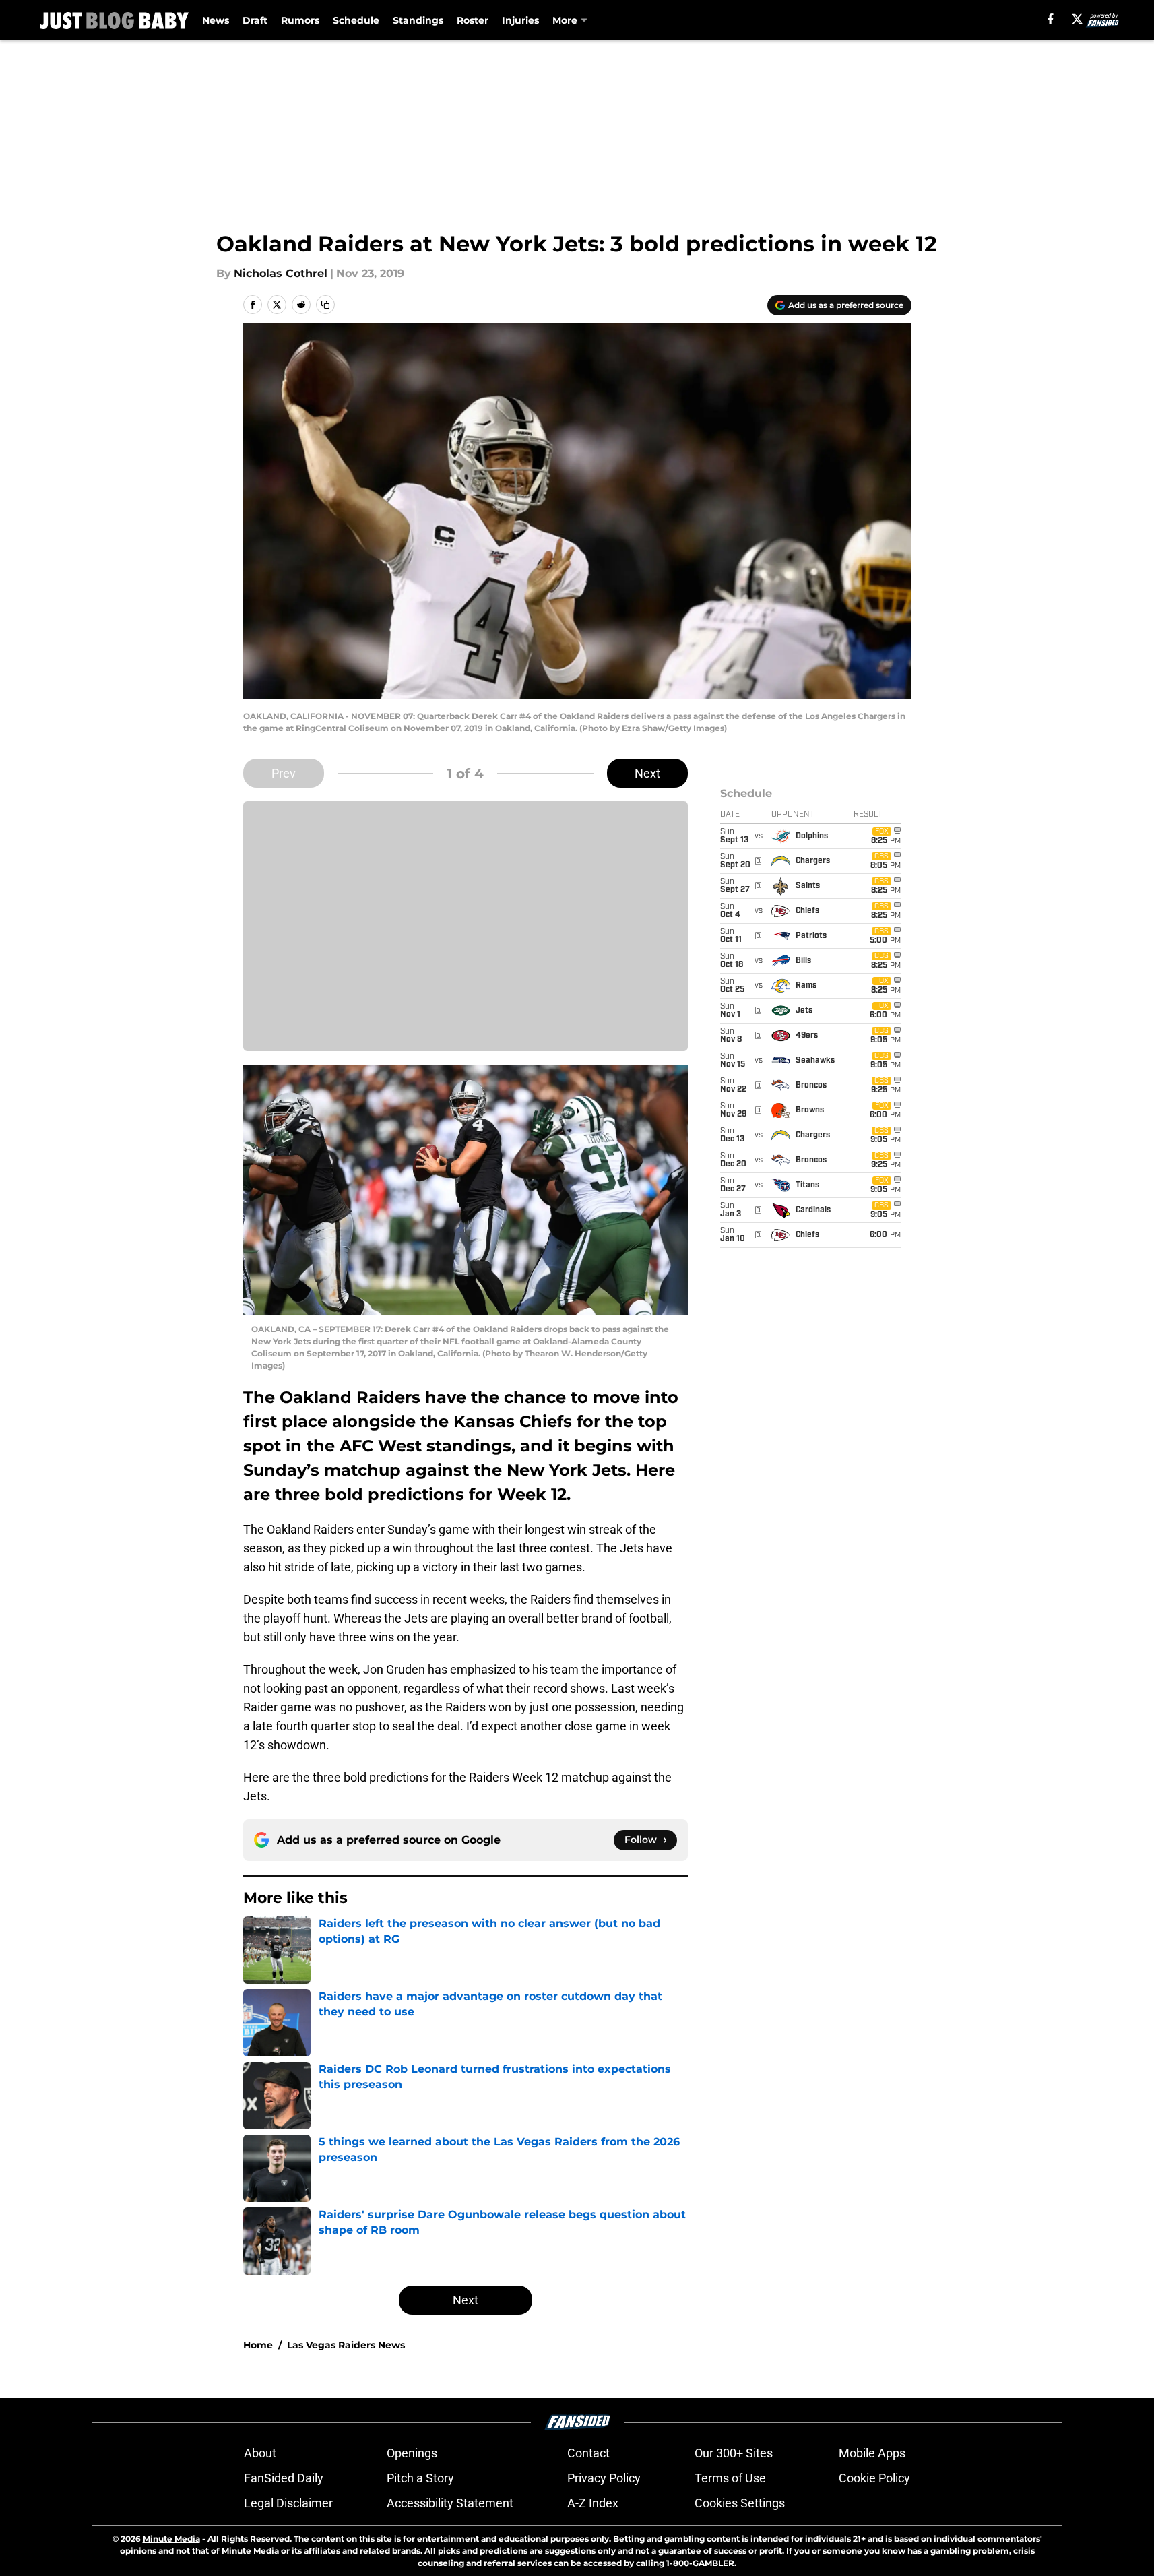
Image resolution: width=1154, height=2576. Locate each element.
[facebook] (1051, 19)
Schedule (356, 20)
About (260, 2453)
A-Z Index (593, 2503)
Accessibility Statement (450, 2503)
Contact (588, 2453)
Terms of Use (730, 2478)
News (216, 20)
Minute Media (171, 2539)
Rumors (300, 20)
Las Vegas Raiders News (346, 2345)
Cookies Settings (740, 2503)
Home (258, 2345)
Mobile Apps (872, 2453)
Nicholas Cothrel (281, 273)
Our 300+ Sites (734, 2453)
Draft (255, 20)
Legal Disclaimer (288, 2503)
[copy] (325, 305)
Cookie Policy (874, 2478)
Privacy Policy (604, 2478)
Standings (418, 20)
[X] (1077, 19)
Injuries (520, 20)
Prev (284, 773)
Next (647, 773)
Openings (412, 2453)
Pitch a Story (420, 2478)
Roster (473, 20)
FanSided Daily (284, 2478)
